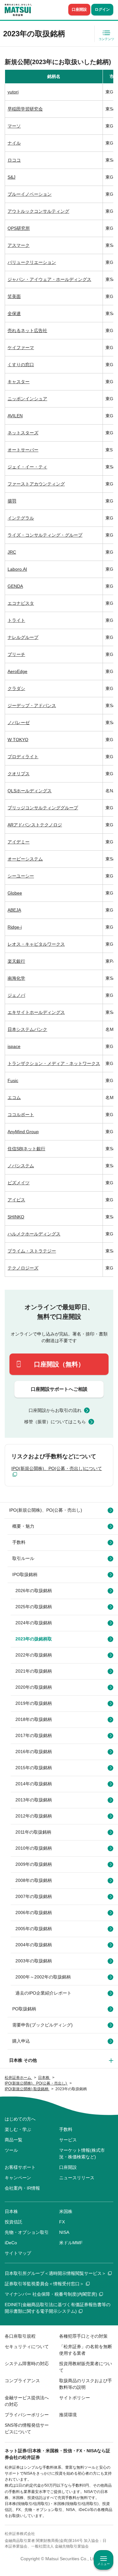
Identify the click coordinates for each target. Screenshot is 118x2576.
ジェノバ (16, 995)
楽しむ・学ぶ (18, 2129)
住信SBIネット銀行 (26, 1149)
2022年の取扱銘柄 (34, 1655)
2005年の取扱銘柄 (34, 1929)
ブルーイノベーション (30, 194)
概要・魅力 (23, 1526)
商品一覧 (14, 2140)
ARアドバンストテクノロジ (35, 825)
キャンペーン (18, 2178)
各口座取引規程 (20, 2336)
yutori (13, 92)
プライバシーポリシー (27, 2415)
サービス (68, 2140)
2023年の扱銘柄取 (34, 1639)
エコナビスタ (21, 603)
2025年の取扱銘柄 (34, 1607)
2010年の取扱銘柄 (34, 1848)
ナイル (14, 143)
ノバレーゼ (19, 723)
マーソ (14, 126)
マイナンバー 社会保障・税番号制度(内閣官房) (51, 2294)
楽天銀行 (16, 961)
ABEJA (14, 910)
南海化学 (16, 978)
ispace (14, 1046)
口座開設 (79, 9)
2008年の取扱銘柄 (34, 1880)
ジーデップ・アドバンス (32, 705)
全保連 (14, 313)
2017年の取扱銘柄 (34, 1735)
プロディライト (23, 757)
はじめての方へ (20, 2119)
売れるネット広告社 (27, 330)
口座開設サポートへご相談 (59, 1389)
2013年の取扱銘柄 (34, 1800)
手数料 (19, 1542)
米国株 (66, 2211)
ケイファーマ (21, 348)
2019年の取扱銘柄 (34, 1703)
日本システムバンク (27, 1029)
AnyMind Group (23, 1132)
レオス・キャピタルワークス (36, 944)
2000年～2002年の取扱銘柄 (43, 1977)
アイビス (16, 1200)
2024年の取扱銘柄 (34, 1623)
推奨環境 (68, 2415)
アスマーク (19, 245)
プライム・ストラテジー (32, 1251)
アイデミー (19, 842)
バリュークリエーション (32, 262)
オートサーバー (23, 450)
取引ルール (23, 1558)
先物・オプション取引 (27, 2232)
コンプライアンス (22, 2381)
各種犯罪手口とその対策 (83, 2336)
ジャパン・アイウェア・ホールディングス (49, 279)
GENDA (15, 586)
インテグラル (21, 518)
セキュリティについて (27, 2347)
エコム (14, 1098)
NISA (64, 2232)
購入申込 (21, 2041)
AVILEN (15, 416)
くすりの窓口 (21, 365)
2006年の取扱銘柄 (34, 1913)
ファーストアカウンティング (36, 484)
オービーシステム (25, 859)
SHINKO (16, 1217)
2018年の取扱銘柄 (34, 1719)
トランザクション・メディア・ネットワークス (54, 1063)
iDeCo (11, 2243)
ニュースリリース (77, 2178)
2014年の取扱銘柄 (34, 1784)
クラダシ (16, 688)
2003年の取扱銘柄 (34, 1961)
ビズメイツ (19, 1183)
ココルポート (21, 1115)
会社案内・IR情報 (22, 2188)
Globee (15, 893)
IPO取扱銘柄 (25, 1574)
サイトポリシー (75, 2398)
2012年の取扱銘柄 (34, 1816)
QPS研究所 (19, 228)
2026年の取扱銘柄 (34, 1591)
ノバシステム (21, 1166)
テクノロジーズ (23, 1268)
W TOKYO (18, 740)
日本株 (11, 2211)
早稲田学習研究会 (25, 109)
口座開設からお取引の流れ (55, 1410)
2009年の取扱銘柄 (34, 1864)
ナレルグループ (23, 637)
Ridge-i (15, 927)
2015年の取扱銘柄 (34, 1768)
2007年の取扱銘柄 (34, 1896)
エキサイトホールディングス (36, 1012)
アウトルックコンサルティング (38, 211)
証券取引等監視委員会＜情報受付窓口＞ (44, 2284)
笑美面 (14, 296)
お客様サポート (20, 2167)
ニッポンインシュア (27, 399)
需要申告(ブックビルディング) (42, 2025)
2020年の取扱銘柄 (34, 1687)
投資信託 (14, 2222)
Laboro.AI (17, 569)
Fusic (13, 1080)
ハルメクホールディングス (34, 1234)
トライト (16, 620)
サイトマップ (18, 2253)
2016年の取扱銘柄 (34, 1752)
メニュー (104, 2564)
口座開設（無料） (59, 1364)
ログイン (102, 9)
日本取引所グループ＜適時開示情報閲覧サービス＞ (55, 2273)
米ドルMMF (71, 2243)
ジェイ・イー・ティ (27, 467)
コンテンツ (106, 39)
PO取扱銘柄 (24, 2009)
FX (62, 2222)
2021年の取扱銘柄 (34, 1671)
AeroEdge (17, 671)
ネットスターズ (23, 433)
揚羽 (12, 501)
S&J (11, 177)
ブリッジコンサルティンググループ (43, 808)
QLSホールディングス (30, 791)
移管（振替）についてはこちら (55, 1422)
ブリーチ (16, 654)
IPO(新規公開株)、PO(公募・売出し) (46, 1510)
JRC (12, 552)
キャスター (19, 382)
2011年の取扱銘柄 (33, 1832)
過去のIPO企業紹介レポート (43, 1993)
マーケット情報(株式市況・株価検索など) (82, 2154)
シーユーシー (21, 876)
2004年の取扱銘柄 (34, 1945)
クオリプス (19, 774)
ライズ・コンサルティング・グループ (45, 535)
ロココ (14, 160)
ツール (11, 2150)
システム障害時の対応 (27, 2364)
